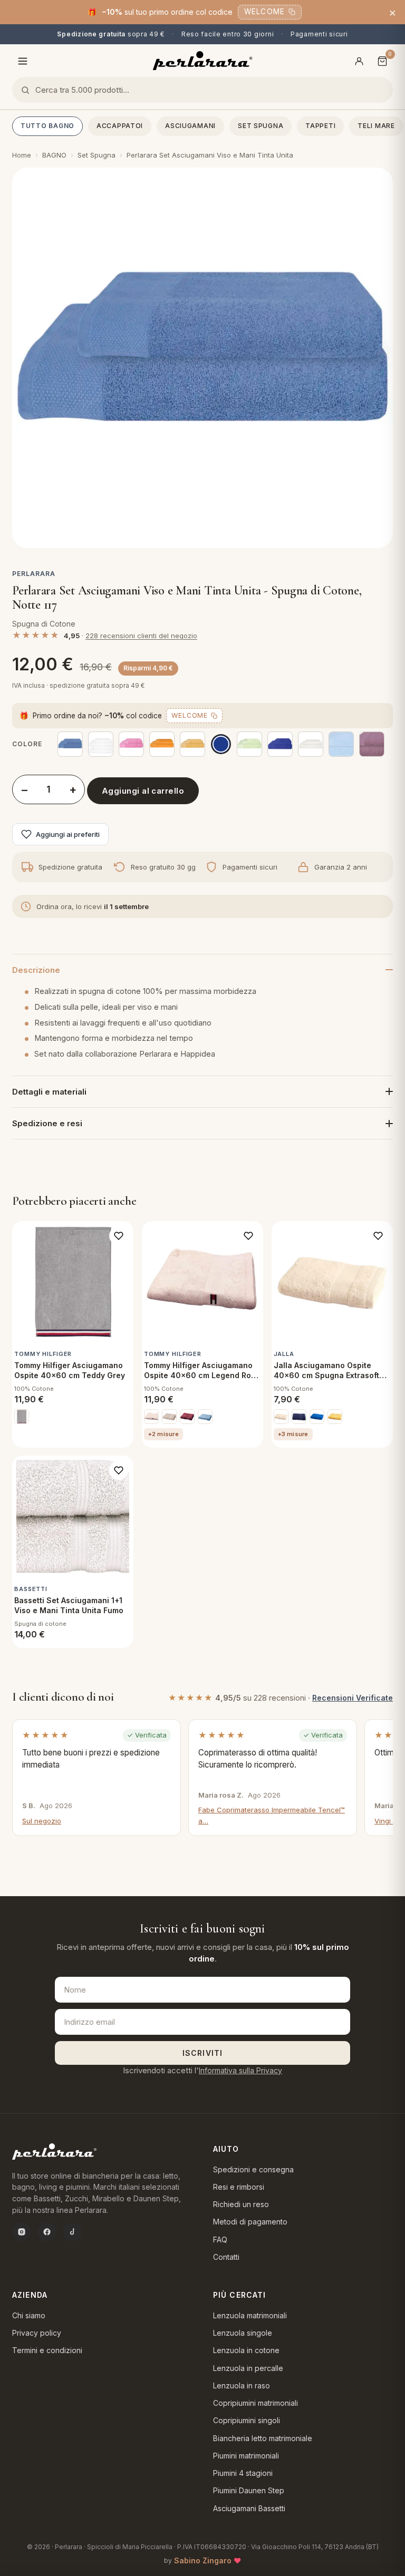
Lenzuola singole (243, 2333)
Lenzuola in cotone (246, 2350)
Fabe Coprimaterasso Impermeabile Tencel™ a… (272, 1815)
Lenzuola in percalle (248, 2368)
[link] (22, 1417)
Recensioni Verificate (353, 1698)
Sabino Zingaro (203, 2560)
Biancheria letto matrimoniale (263, 2438)
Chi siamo (29, 2315)
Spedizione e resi (47, 1123)
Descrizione (36, 970)
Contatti (226, 2257)
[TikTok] (72, 2232)
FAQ (220, 2240)
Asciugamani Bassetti (249, 2508)
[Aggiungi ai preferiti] (119, 1236)
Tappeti (320, 126)
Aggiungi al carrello (143, 791)
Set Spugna (261, 126)
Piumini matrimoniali (246, 2456)
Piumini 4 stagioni (243, 2473)
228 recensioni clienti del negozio (141, 636)
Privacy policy (37, 2333)
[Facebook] (47, 2232)
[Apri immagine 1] (202, 358)
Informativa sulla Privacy (240, 2070)
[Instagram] (22, 2232)
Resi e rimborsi (239, 2187)
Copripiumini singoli (247, 2420)
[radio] (70, 744)
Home (22, 155)
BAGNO (54, 155)
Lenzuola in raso (242, 2385)
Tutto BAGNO (47, 126)
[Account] (359, 61)
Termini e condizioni (47, 2350)
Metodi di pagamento (250, 2222)
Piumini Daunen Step (249, 2490)
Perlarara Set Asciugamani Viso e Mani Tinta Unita (210, 155)
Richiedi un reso (241, 2204)
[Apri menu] (23, 61)
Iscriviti (202, 2053)
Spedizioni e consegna (253, 2169)
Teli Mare (376, 126)
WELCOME (264, 12)
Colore (27, 744)
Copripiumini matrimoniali (255, 2403)
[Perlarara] (203, 61)
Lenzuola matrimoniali (250, 2315)
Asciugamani (190, 126)
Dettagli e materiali (49, 1092)
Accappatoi (120, 126)
